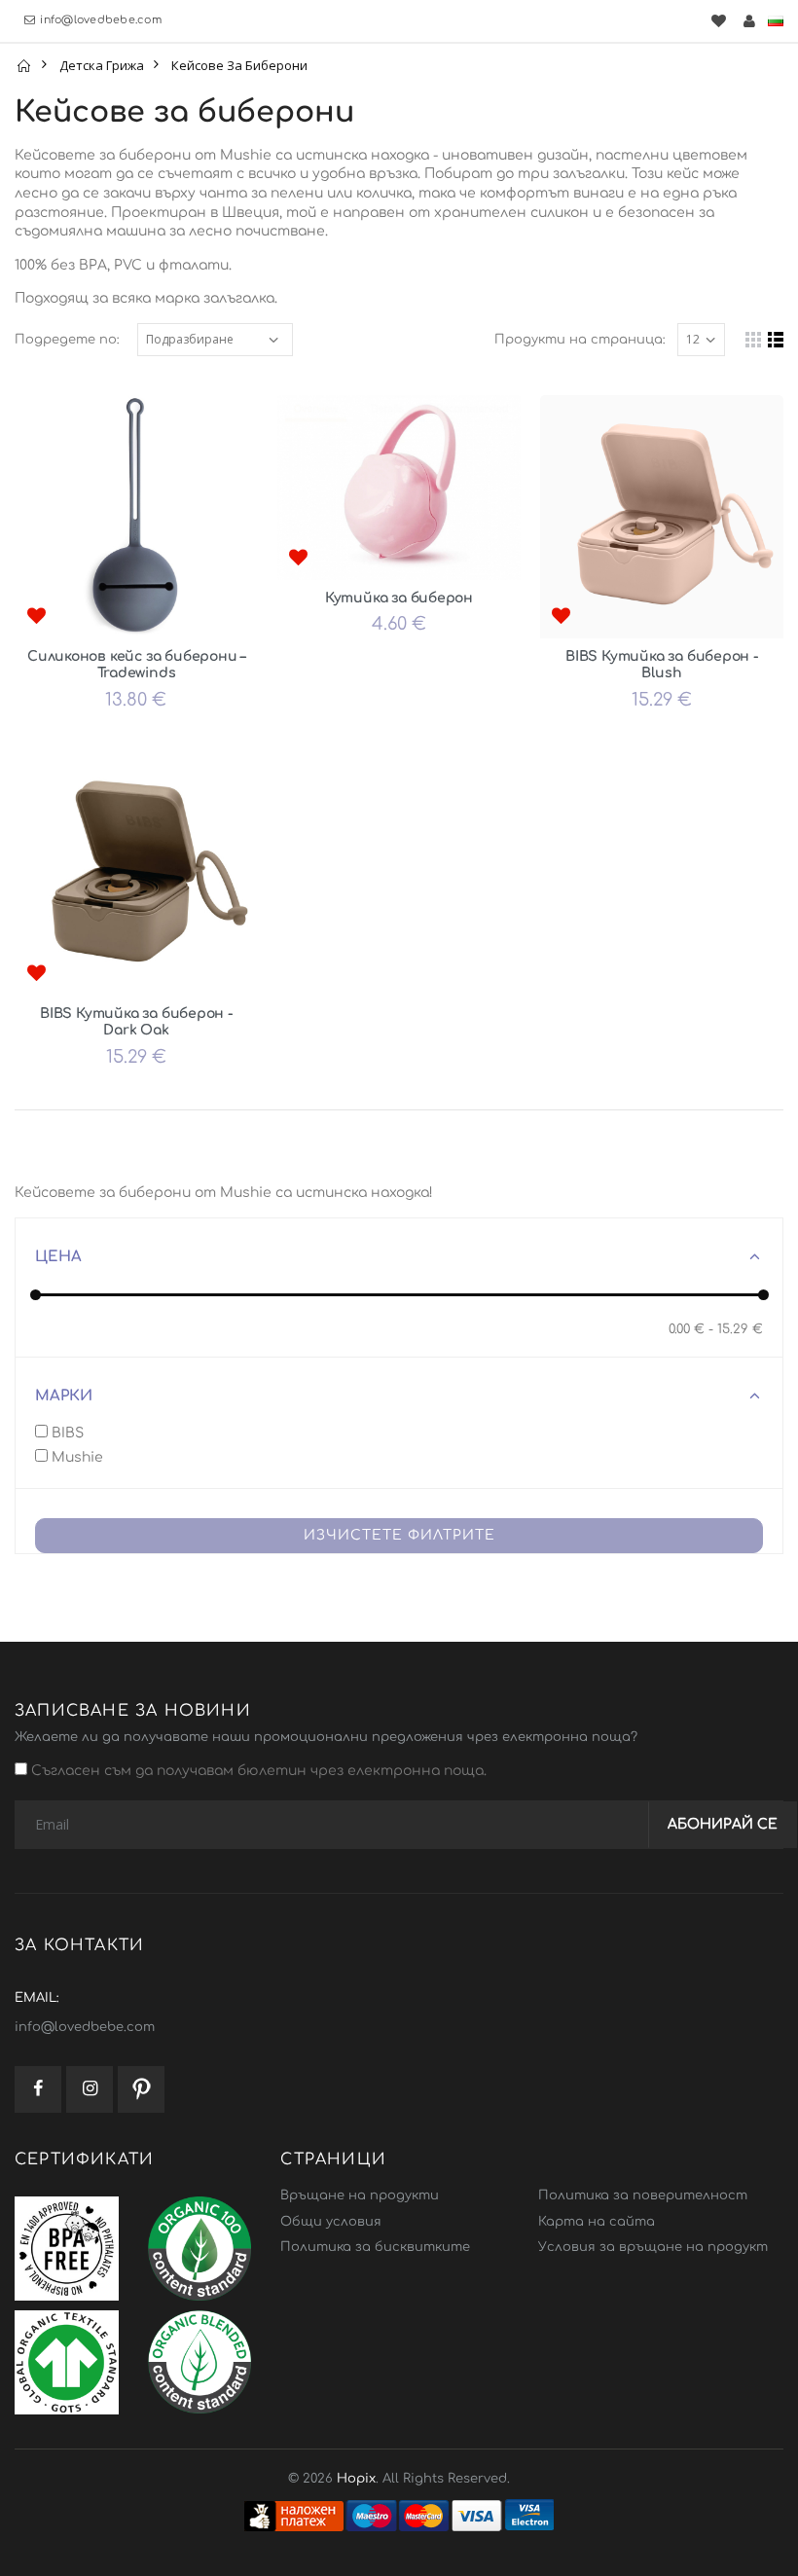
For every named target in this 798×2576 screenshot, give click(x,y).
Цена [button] (58, 1257)
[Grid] (753, 340)
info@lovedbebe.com (101, 20)
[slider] (36, 1295)
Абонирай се (723, 1824)
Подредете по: (67, 340)
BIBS (66, 1433)
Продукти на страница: (580, 340)
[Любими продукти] (718, 21)
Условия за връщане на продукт (653, 2247)
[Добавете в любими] (36, 617)
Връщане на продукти (360, 2195)
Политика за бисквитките (375, 2247)
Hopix (356, 2479)
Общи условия (331, 2222)
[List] (776, 340)
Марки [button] (64, 1396)
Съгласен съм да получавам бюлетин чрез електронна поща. (257, 1771)
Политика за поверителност (643, 2195)
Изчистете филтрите (399, 1535)
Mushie (75, 1457)
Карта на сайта (597, 2222)
